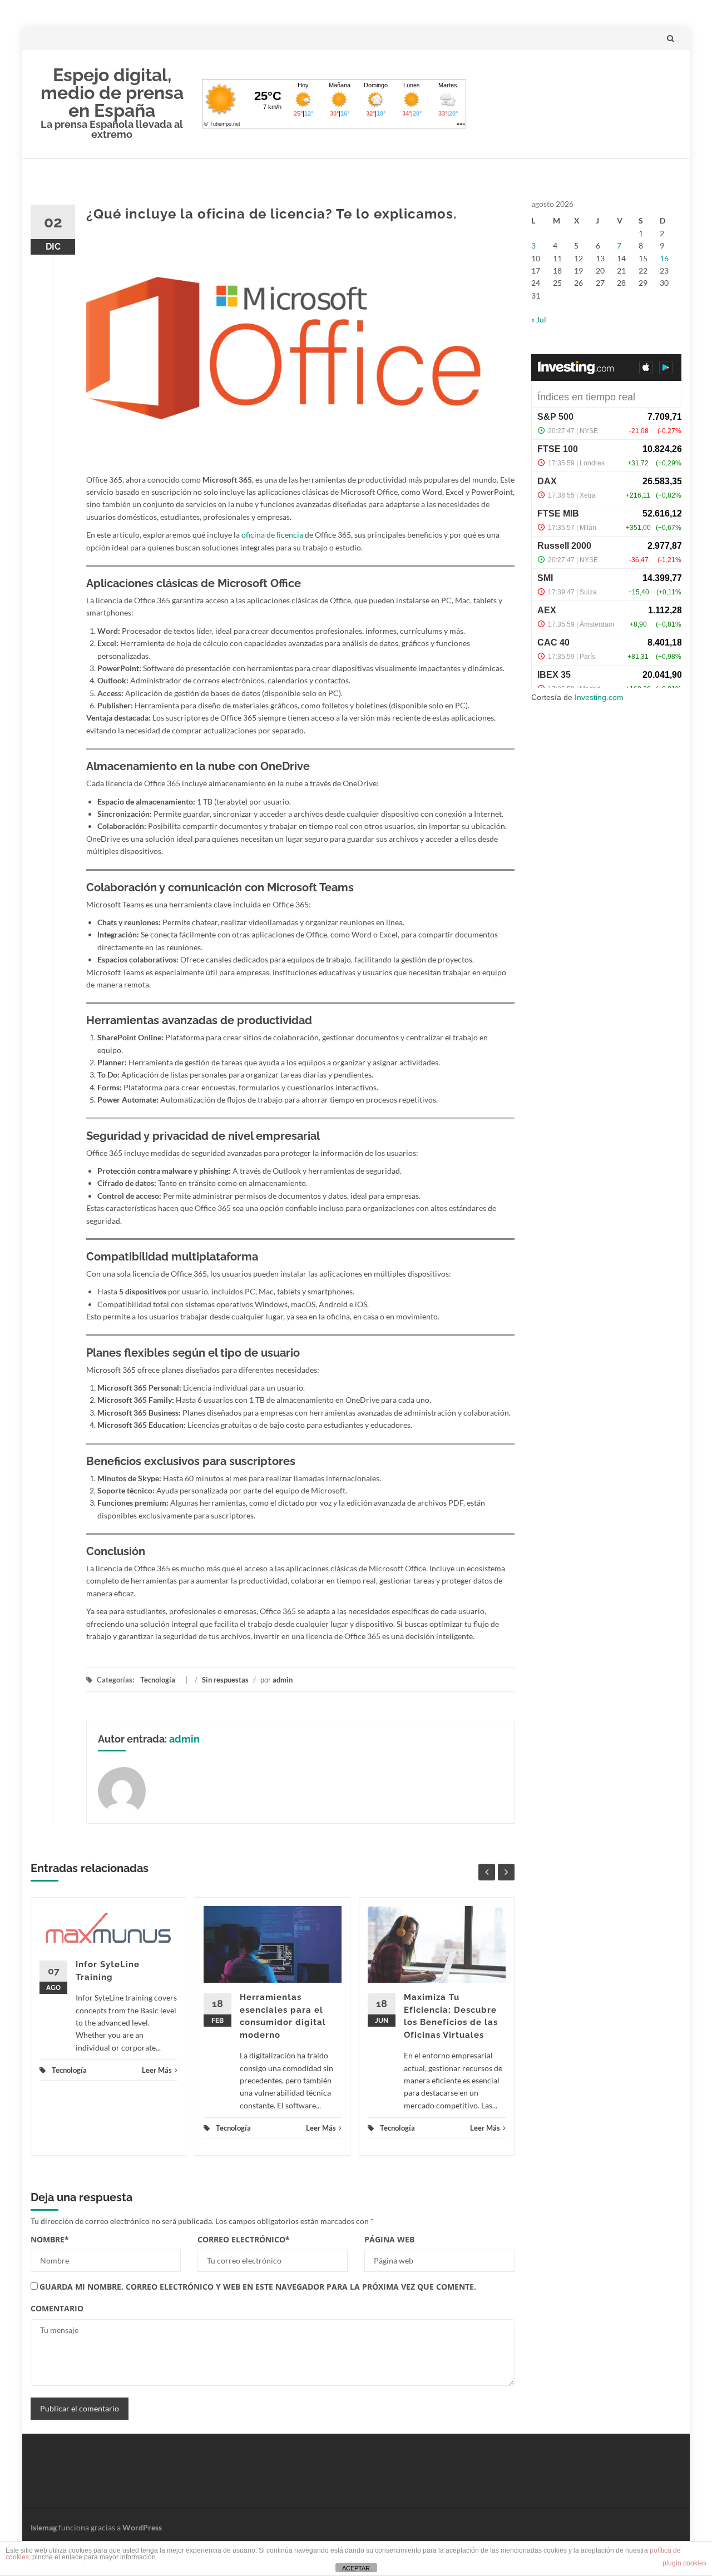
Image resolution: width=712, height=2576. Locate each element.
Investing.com (599, 697)
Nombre (50, 2239)
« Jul (539, 319)
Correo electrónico (244, 2239)
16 (664, 258)
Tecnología (158, 1680)
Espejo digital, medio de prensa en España (112, 93)
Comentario (57, 2308)
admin (283, 1680)
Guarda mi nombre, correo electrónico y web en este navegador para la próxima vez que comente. (258, 2287)
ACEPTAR (356, 2568)
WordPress (142, 2527)
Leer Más (157, 2070)
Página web (389, 2239)
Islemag (44, 2527)
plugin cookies (684, 2563)
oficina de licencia (272, 535)
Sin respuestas (225, 1680)
